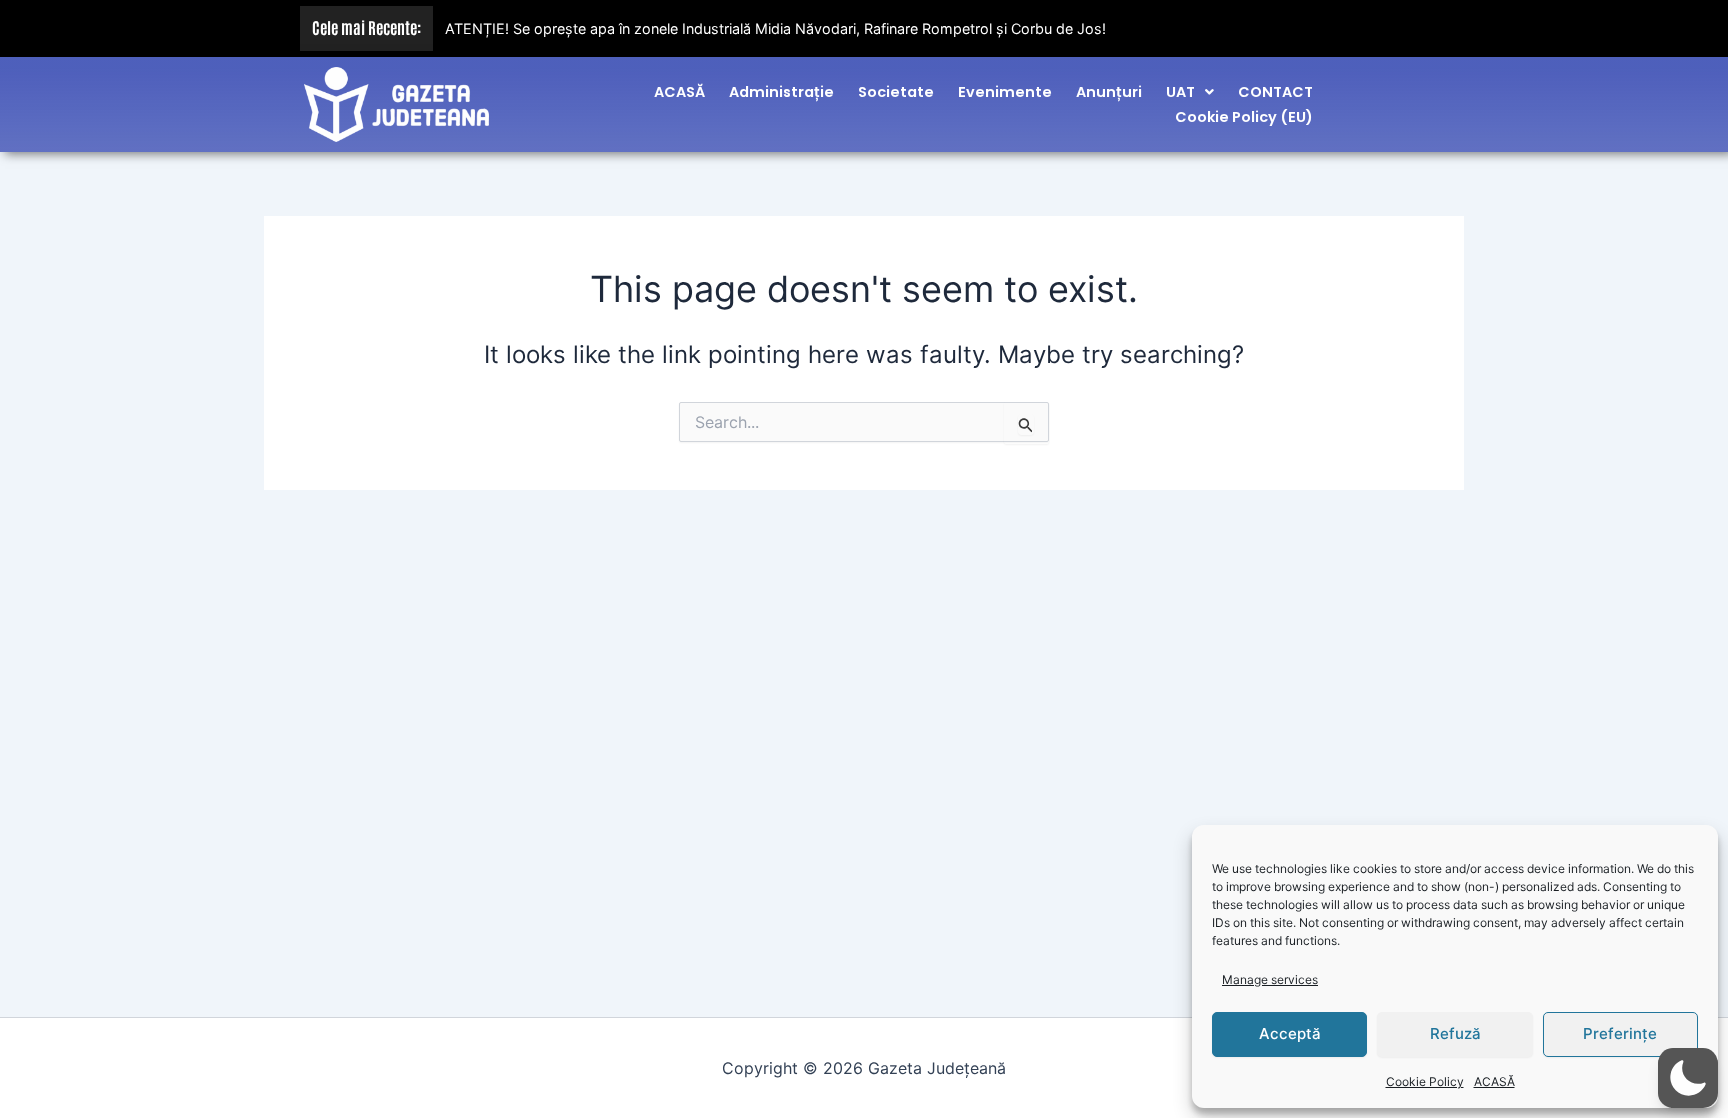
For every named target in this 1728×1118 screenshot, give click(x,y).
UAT (1180, 92)
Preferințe (1620, 1033)
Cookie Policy (1425, 1081)
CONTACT (1275, 92)
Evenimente (1005, 92)
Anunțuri (1109, 92)
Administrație (781, 92)
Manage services (1270, 979)
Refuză (1455, 1033)
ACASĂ (1494, 1081)
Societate (896, 92)
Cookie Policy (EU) (1244, 117)
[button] (1190, 92)
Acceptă (1290, 1033)
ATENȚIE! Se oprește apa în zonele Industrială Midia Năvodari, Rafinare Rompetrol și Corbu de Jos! (775, 28)
